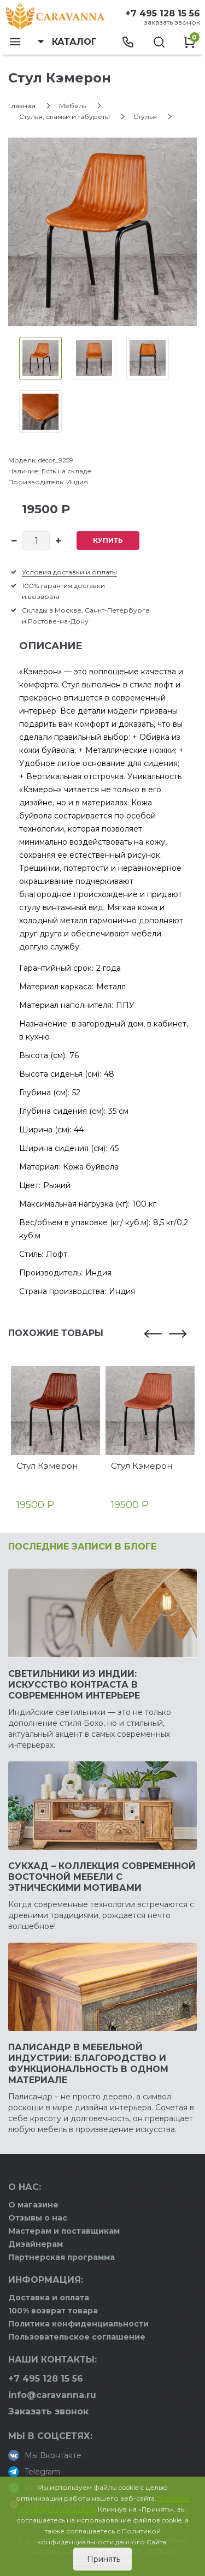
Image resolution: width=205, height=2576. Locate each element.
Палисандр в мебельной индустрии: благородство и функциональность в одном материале (88, 2064)
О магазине (33, 2205)
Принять (102, 2559)
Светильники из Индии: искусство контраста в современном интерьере (74, 1685)
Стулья (145, 117)
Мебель (73, 106)
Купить (108, 540)
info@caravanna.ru (52, 2395)
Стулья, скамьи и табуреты (65, 117)
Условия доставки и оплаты (69, 572)
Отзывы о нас (38, 2218)
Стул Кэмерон (47, 1466)
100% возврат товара (53, 2311)
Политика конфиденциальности (78, 2324)
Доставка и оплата (49, 2298)
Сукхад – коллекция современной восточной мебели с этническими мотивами (102, 1877)
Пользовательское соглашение (77, 2337)
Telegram (42, 2472)
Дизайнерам (36, 2244)
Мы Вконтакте (53, 2455)
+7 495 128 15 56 (163, 13)
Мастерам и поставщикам (64, 2231)
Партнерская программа (61, 2257)
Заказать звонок (172, 22)
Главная (22, 106)
